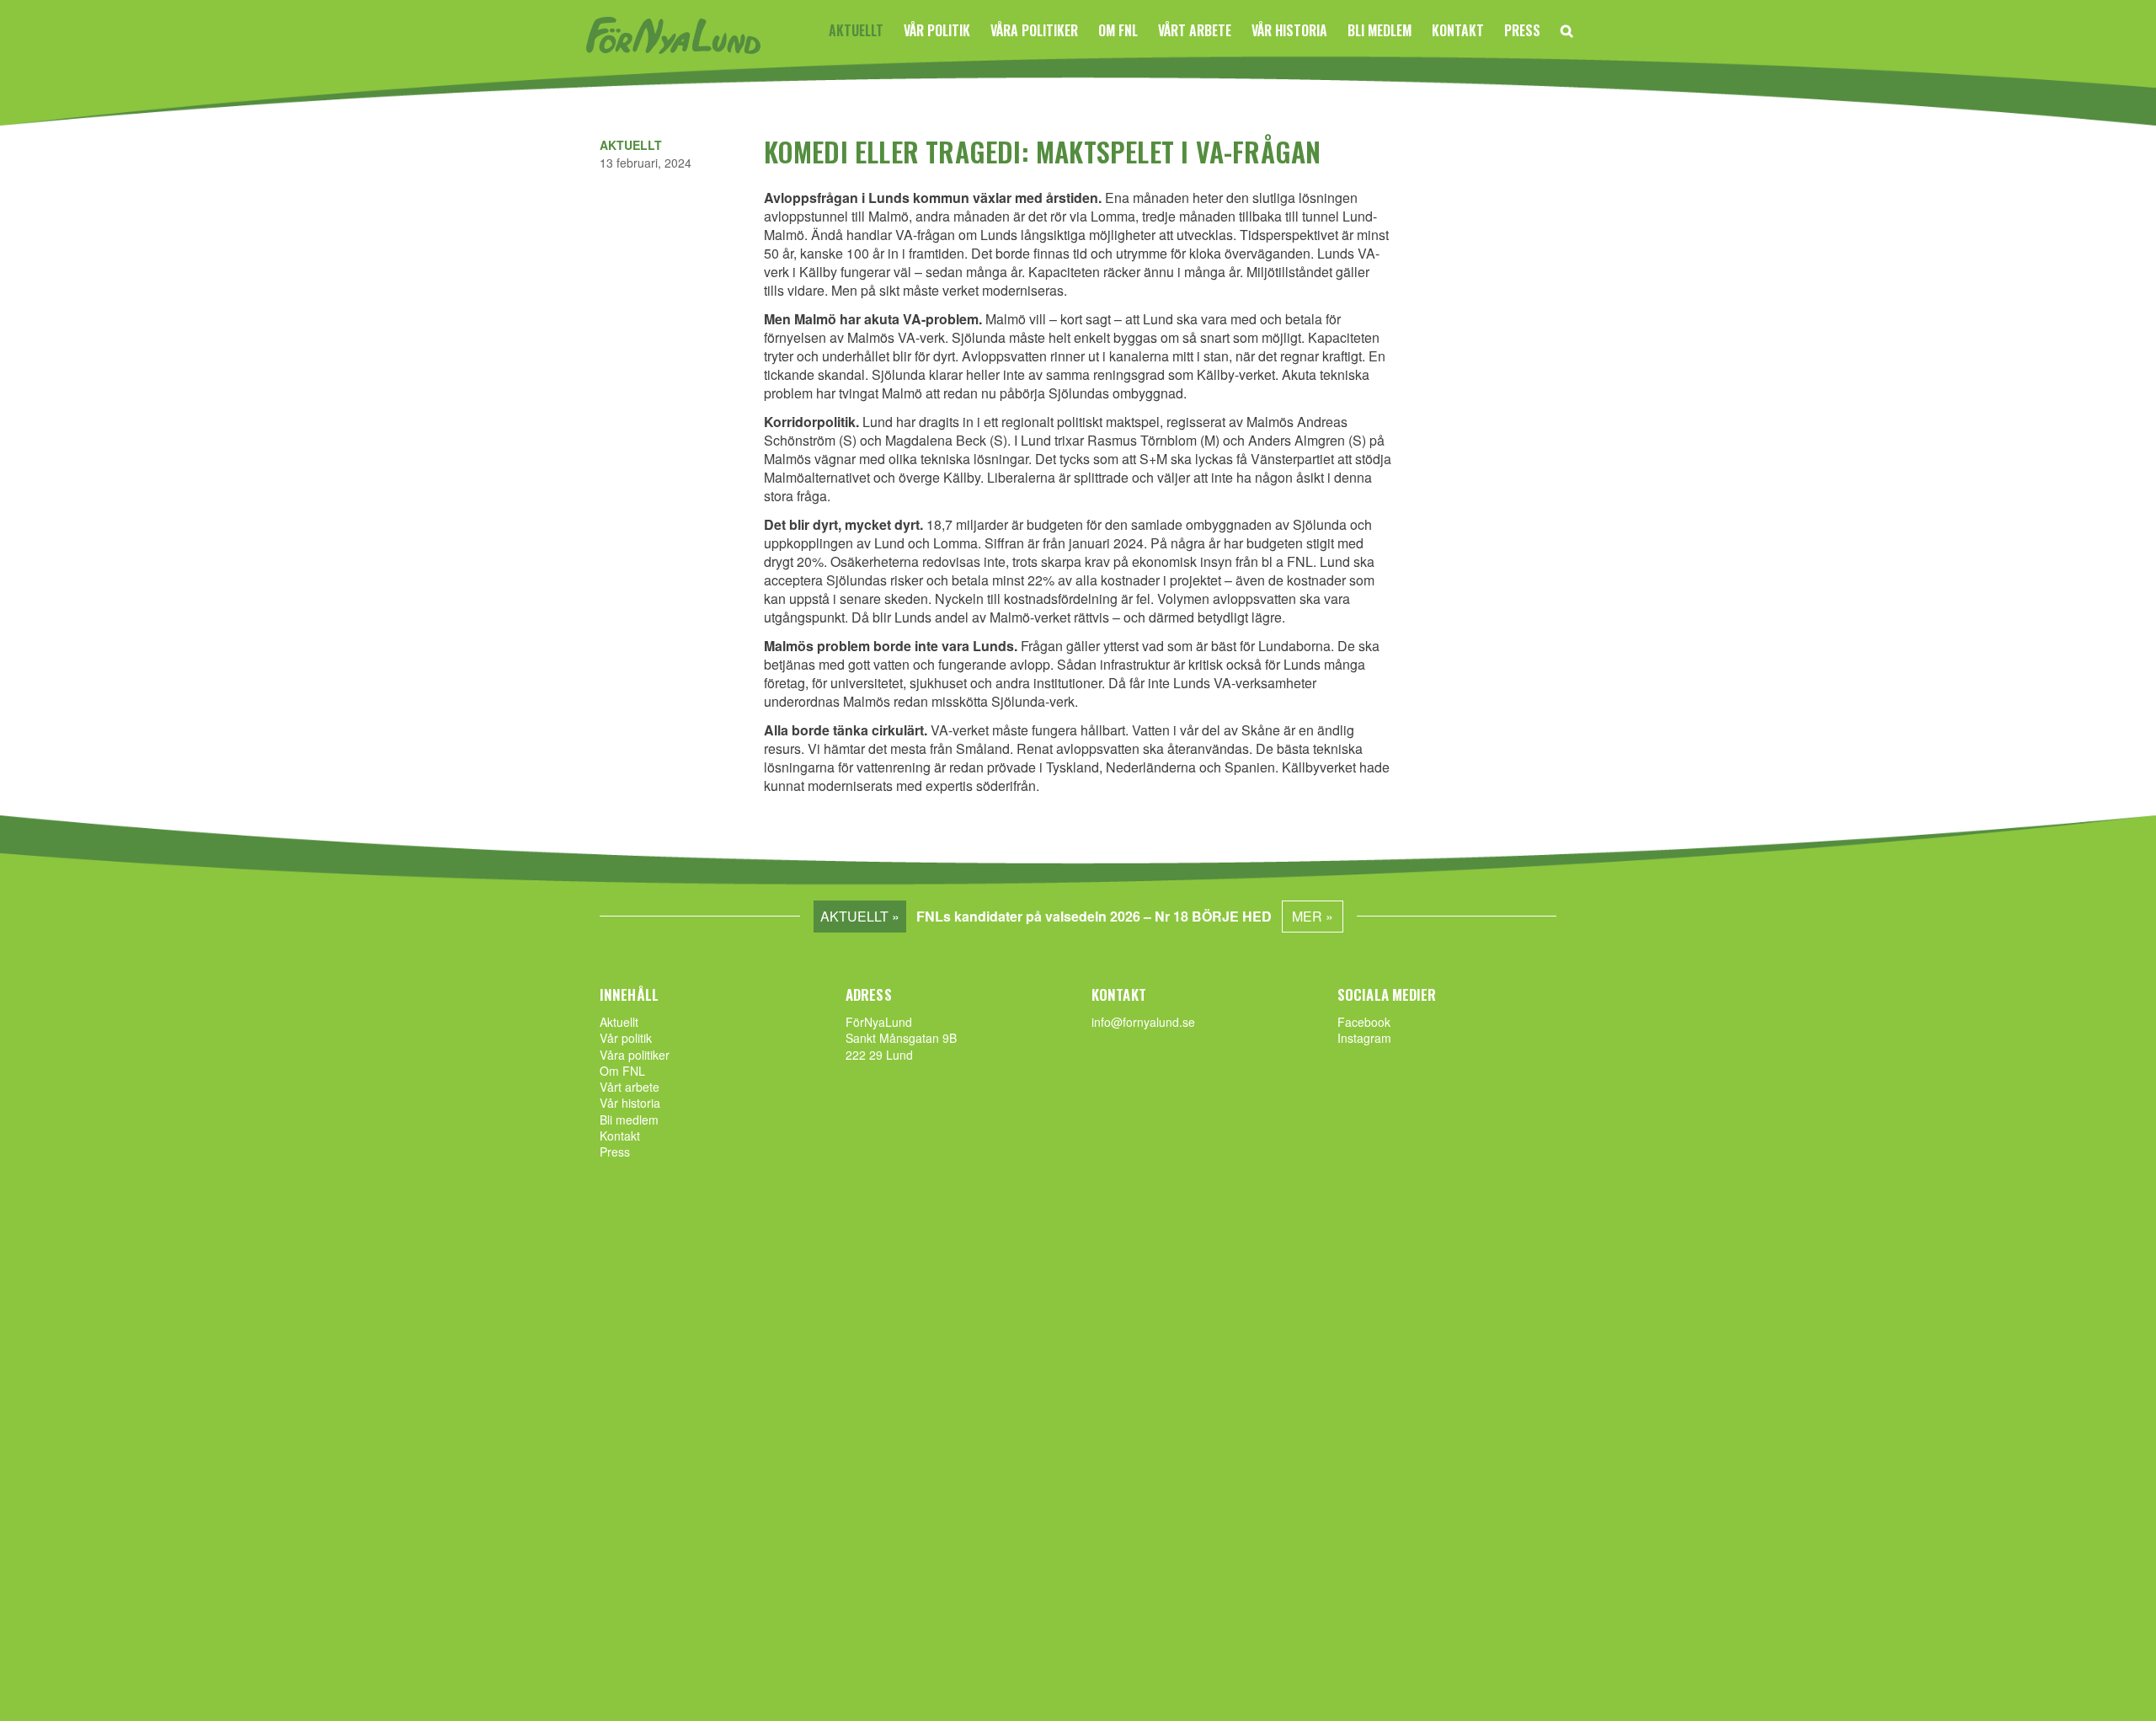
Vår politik (937, 30)
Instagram (1364, 1038)
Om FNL (1118, 30)
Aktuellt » (860, 916)
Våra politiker (1034, 30)
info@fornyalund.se (1143, 1022)
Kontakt (1458, 30)
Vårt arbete (1195, 30)
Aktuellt (856, 30)
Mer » (1313, 916)
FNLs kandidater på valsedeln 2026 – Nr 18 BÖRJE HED (1094, 916)
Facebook (1364, 1022)
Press (1522, 30)
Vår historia (1289, 30)
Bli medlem (1380, 30)
